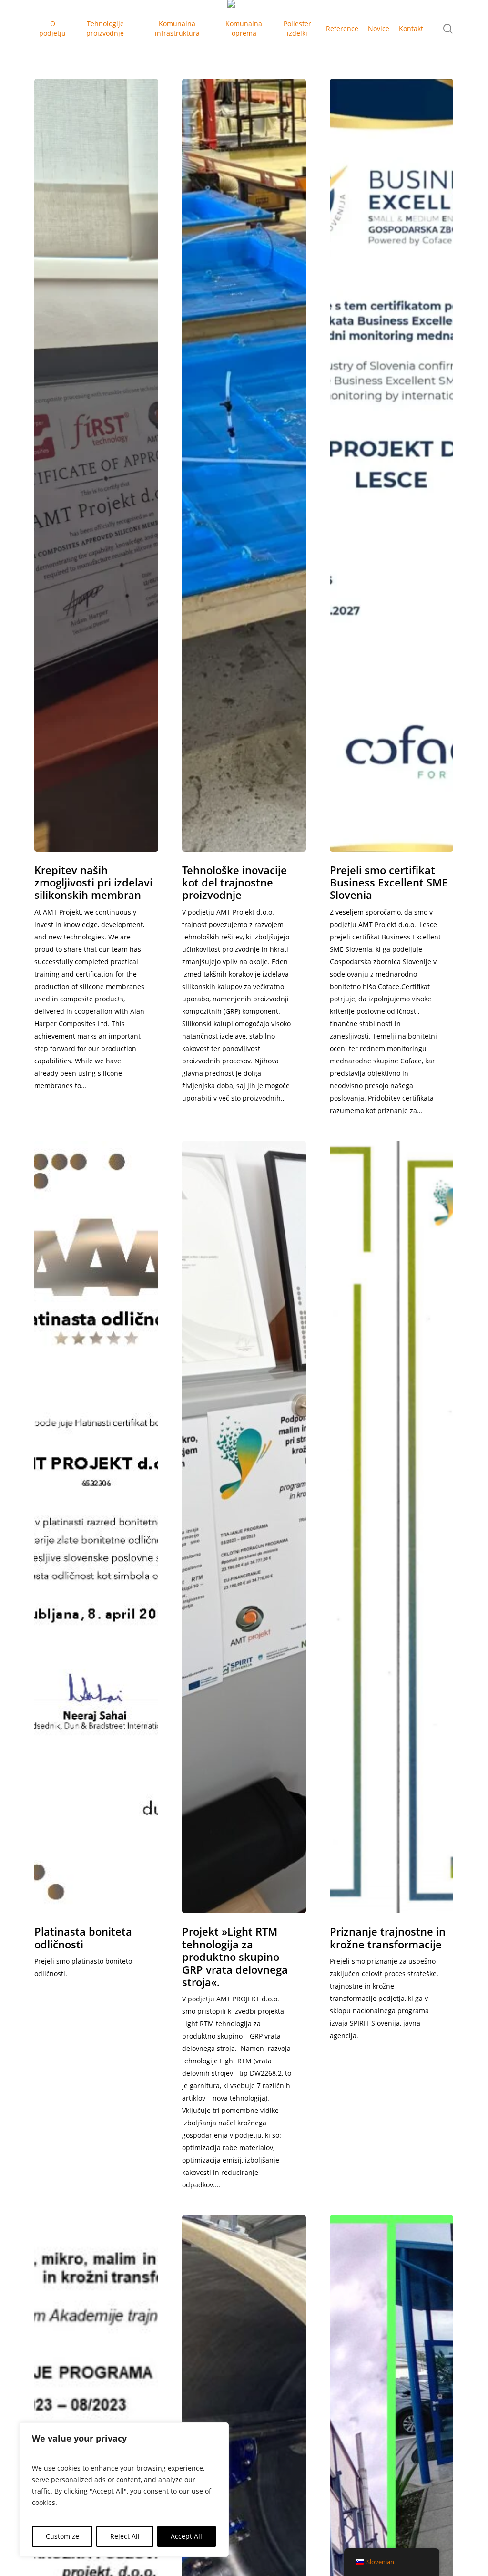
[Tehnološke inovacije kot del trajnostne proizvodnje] (244, 465)
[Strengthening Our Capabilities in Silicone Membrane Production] (96, 465)
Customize (62, 2536)
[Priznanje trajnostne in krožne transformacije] (392, 1527)
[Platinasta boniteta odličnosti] (96, 1527)
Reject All (125, 2536)
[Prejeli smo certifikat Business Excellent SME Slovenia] (392, 465)
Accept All (186, 2536)
